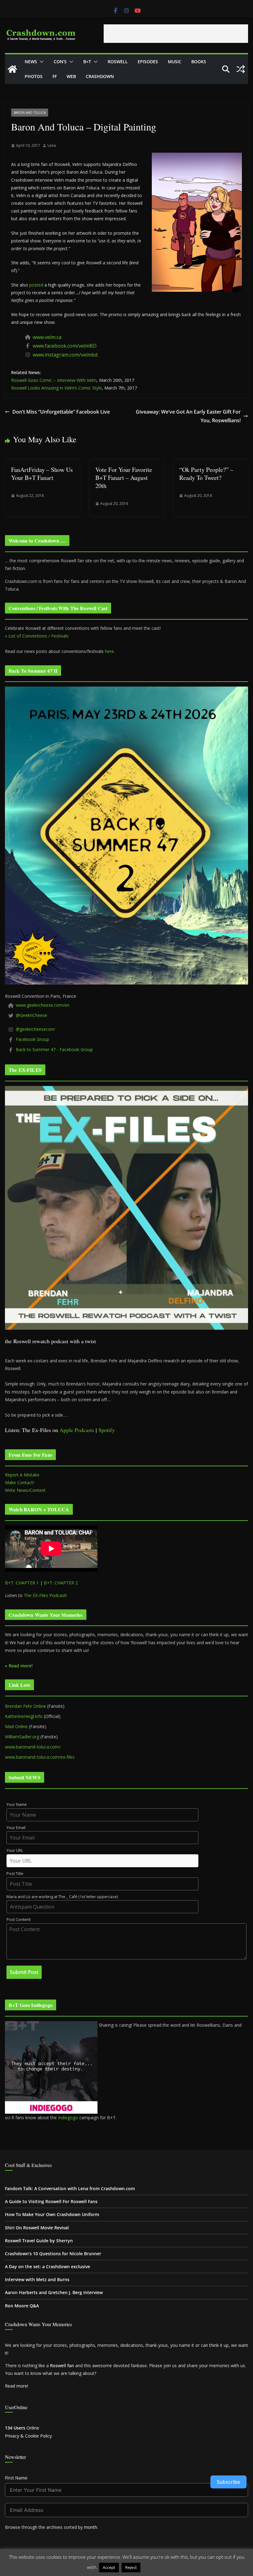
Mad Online (16, 1726)
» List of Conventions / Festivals (37, 636)
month (91, 2527)
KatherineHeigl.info (24, 1716)
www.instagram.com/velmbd (65, 355)
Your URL (15, 1850)
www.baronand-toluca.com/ (33, 1747)
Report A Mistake (22, 1475)
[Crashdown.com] (12, 69)
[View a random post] (241, 69)
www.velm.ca (47, 337)
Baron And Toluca (30, 113)
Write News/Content (25, 1490)
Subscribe (228, 2482)
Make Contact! (19, 1482)
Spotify (107, 1430)
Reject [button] (131, 2567)
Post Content (19, 1920)
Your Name (17, 1804)
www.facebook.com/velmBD (65, 346)
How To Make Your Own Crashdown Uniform (52, 2214)
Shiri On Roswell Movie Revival (37, 2228)
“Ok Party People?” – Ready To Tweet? (206, 474)
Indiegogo (68, 2118)
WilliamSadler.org (22, 1737)
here (109, 651)
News (31, 62)
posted (36, 285)
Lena (52, 145)
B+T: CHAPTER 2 (61, 1583)
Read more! (17, 2386)
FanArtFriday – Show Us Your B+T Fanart (42, 474)
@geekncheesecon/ (35, 1029)
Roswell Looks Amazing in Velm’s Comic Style (56, 388)
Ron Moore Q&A (22, 2306)
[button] (40, 62)
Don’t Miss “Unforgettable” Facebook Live (61, 412)
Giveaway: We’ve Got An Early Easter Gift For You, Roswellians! (188, 416)
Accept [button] (109, 2567)
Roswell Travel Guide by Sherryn (39, 2241)
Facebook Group (32, 1039)
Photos (34, 76)
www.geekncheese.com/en (43, 1005)
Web (71, 76)
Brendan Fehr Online (25, 1706)
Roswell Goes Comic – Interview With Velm (54, 380)
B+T (87, 62)
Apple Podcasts (77, 1430)
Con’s (60, 62)
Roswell (118, 62)
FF (55, 76)
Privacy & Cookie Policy (28, 2436)
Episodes (148, 62)
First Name (16, 2478)
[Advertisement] (176, 34)
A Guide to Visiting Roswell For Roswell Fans (51, 2201)
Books (199, 62)
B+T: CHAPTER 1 (22, 1583)
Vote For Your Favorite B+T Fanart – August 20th (124, 478)
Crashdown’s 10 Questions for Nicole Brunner (53, 2254)
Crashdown (100, 76)
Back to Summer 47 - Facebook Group (54, 1049)
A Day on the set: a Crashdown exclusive (48, 2266)
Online (22, 2428)
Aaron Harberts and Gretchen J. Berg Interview (54, 2292)
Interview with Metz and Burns (37, 2279)
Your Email (16, 1828)
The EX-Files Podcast (45, 1595)
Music (175, 62)
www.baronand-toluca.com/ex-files (40, 1757)
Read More (154, 2567)
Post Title (15, 1874)
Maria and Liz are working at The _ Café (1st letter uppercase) (62, 1897)
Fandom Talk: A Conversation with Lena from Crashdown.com (70, 2188)
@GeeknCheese (31, 1015)
